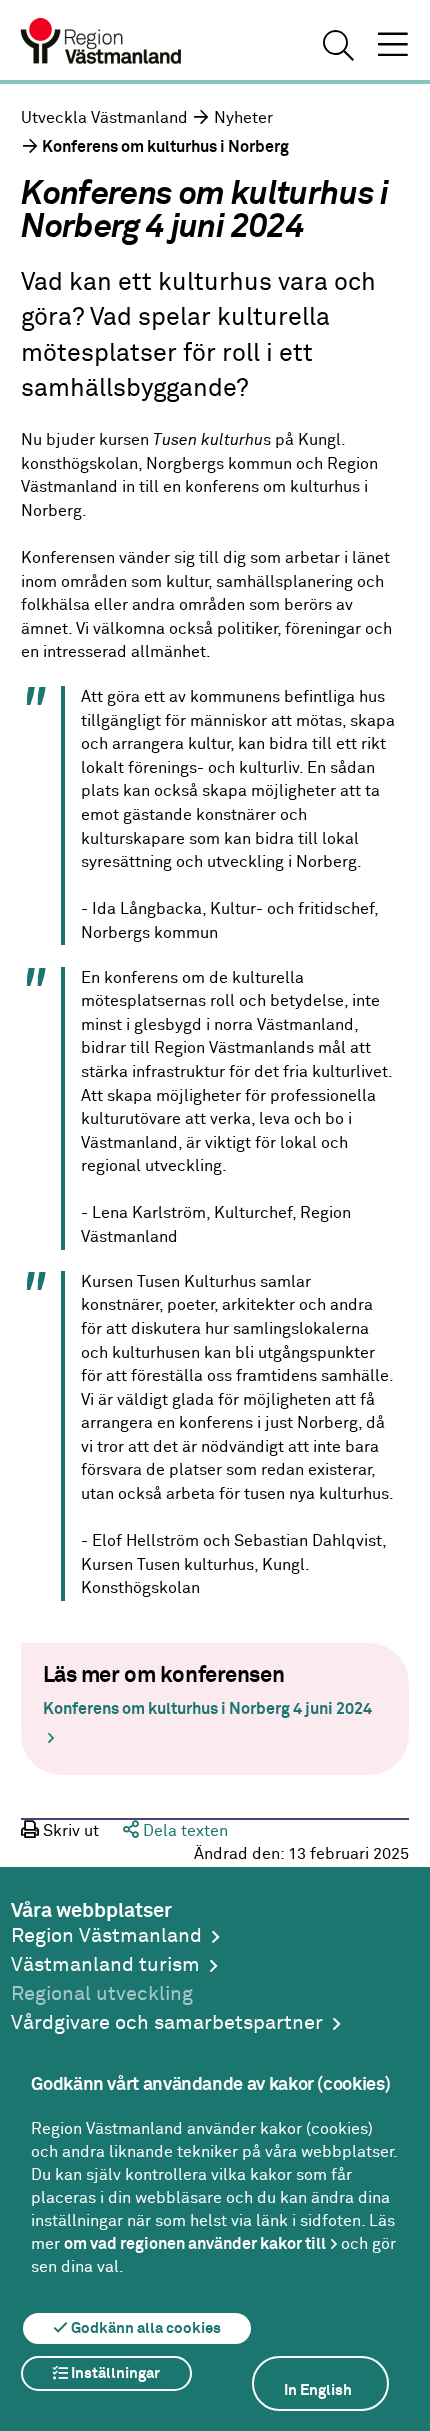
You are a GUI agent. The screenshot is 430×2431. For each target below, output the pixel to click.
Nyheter (243, 118)
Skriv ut (69, 1831)
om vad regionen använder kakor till (195, 2244)
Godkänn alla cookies (144, 2328)
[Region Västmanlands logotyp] (102, 44)
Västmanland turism (105, 1965)
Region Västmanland (106, 1936)
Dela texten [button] (183, 1831)
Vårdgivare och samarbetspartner (167, 2023)
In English (318, 2390)
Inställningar (114, 2373)
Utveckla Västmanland (104, 118)
